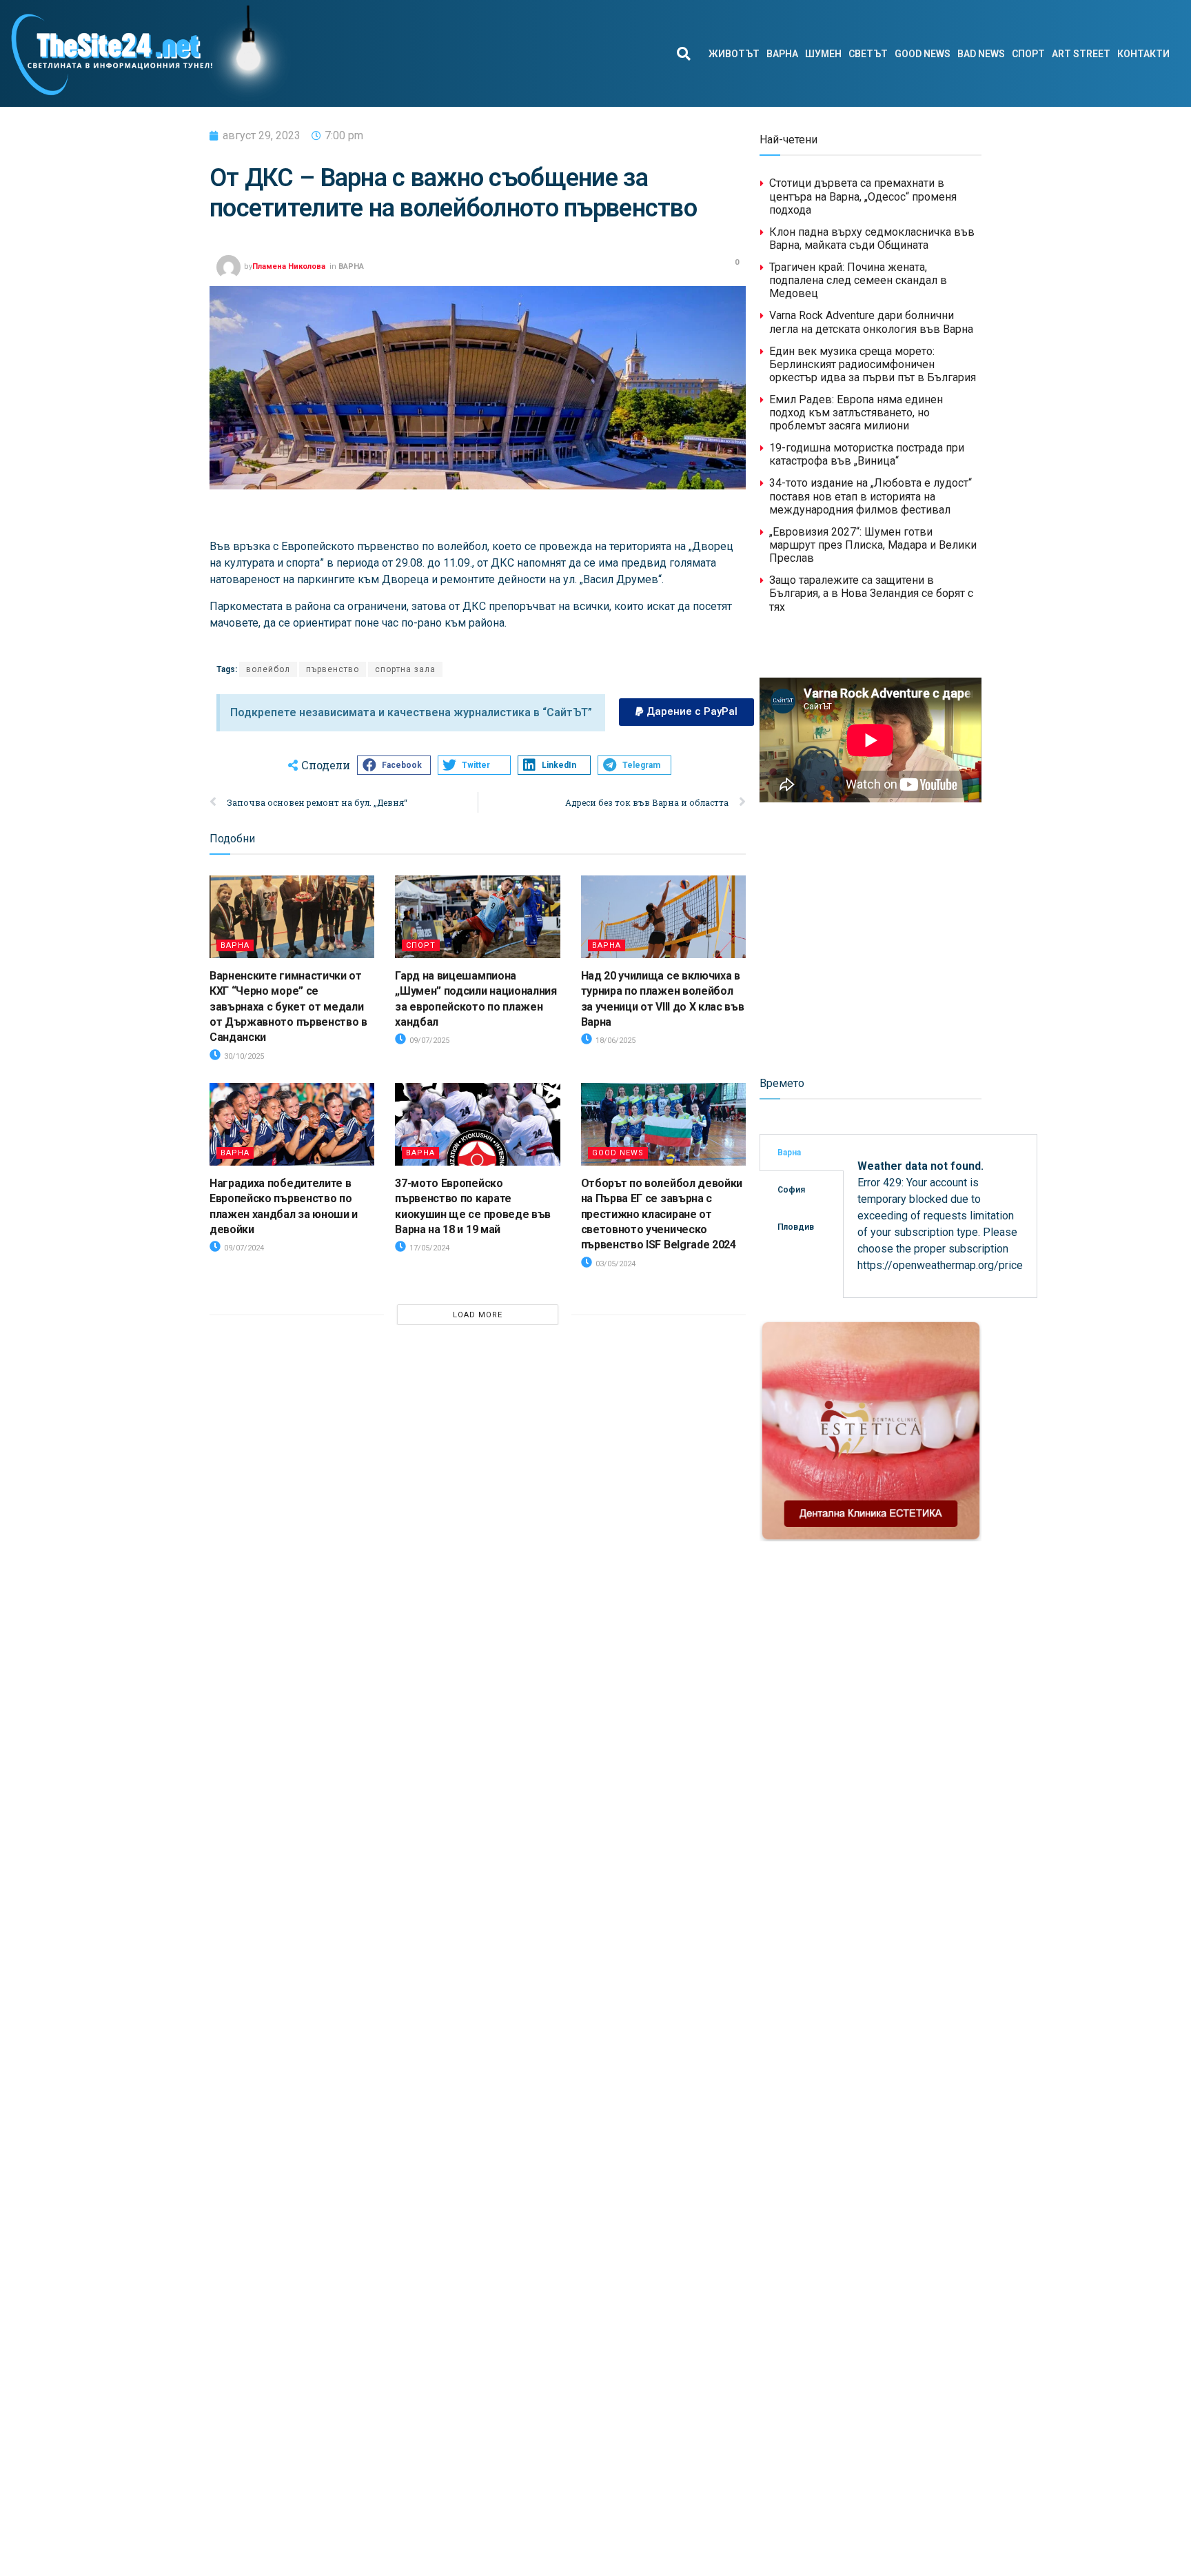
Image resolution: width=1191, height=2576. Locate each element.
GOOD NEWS (923, 54)
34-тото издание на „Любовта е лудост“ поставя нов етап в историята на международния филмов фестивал (871, 496)
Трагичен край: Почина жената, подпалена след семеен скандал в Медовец (858, 280)
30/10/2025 (243, 1056)
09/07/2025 (428, 1041)
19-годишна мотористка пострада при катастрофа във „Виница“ (867, 454)
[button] (683, 53)
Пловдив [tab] (796, 1227)
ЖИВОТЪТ (734, 54)
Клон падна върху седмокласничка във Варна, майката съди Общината (872, 239)
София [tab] (791, 1190)
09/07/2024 (243, 1248)
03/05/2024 (614, 1264)
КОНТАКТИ (1143, 54)
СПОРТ (1028, 54)
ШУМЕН (823, 54)
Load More (478, 1315)
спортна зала (405, 669)
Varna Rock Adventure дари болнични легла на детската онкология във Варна (871, 322)
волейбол (268, 669)
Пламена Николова (289, 266)
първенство (333, 669)
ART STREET (1081, 54)
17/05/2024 (428, 1248)
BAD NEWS (981, 54)
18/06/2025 (614, 1041)
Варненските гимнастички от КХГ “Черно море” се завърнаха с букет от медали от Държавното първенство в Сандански (288, 1007)
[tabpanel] (940, 1216)
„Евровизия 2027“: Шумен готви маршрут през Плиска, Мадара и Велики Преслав (873, 545)
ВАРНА (782, 54)
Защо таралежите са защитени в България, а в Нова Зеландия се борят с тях (871, 593)
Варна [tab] (789, 1153)
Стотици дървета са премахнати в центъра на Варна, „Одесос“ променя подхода (863, 196)
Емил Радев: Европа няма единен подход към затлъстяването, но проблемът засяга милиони (856, 413)
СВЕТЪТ (868, 54)
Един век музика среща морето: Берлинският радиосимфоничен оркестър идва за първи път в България (873, 364)
